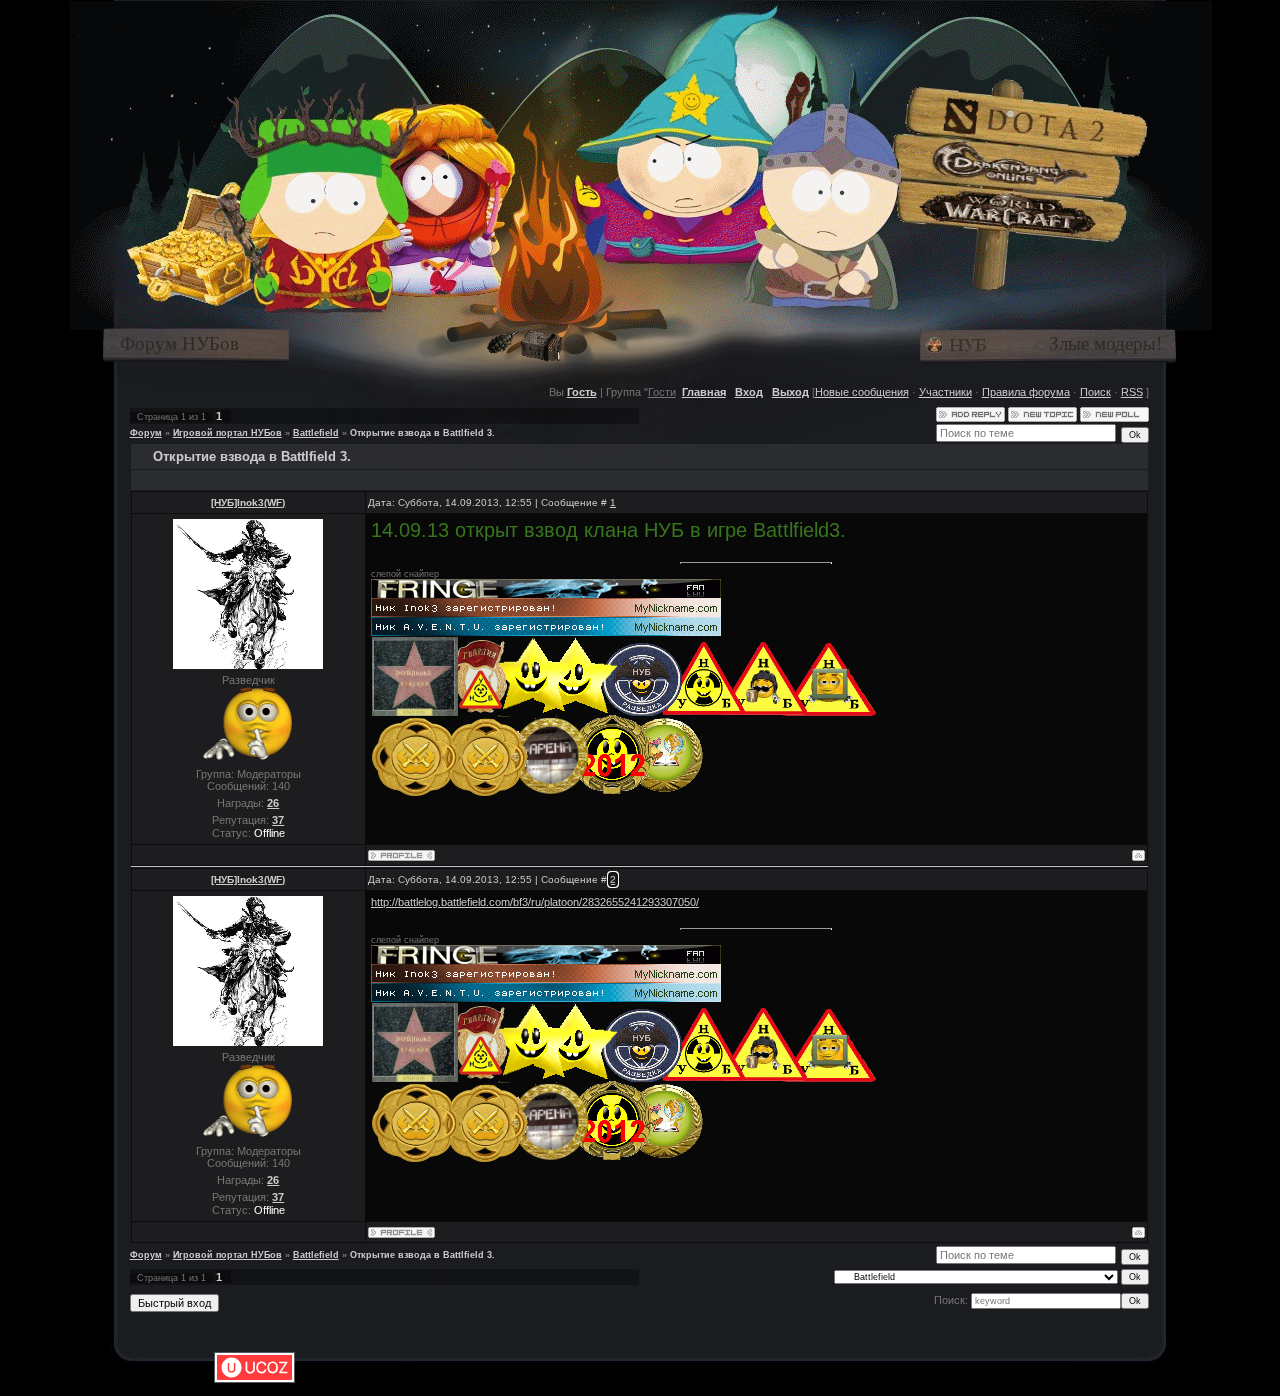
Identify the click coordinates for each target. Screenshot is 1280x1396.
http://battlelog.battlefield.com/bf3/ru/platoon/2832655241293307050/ (535, 902)
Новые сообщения (862, 392)
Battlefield (316, 433)
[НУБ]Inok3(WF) (248, 502)
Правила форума (1026, 392)
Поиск (1095, 392)
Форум (146, 433)
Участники (945, 392)
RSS (1132, 392)
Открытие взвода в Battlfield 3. (422, 433)
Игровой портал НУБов (227, 433)
